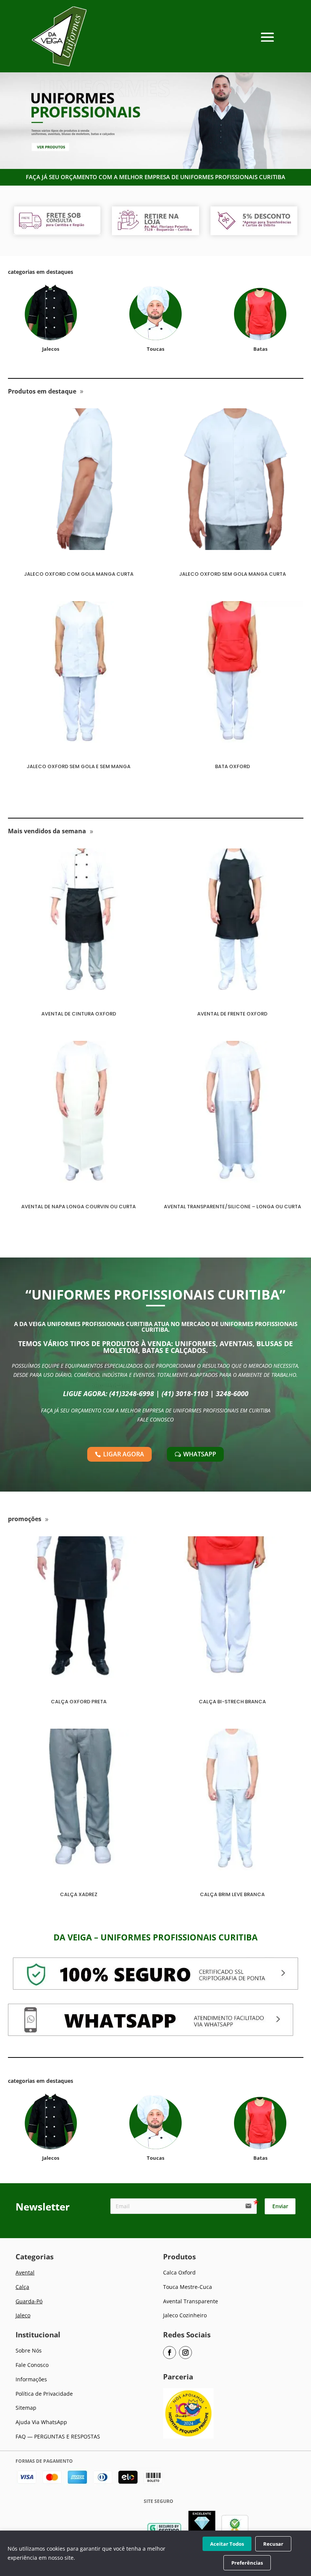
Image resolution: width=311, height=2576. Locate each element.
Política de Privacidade (44, 2394)
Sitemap (26, 2408)
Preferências (247, 2563)
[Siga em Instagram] (185, 2353)
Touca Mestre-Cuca (188, 2287)
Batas (260, 349)
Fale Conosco (32, 2365)
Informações (31, 2379)
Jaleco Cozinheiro (185, 2315)
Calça (22, 2287)
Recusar (273, 2544)
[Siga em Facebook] (170, 2353)
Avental (25, 2272)
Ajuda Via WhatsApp (41, 2422)
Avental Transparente (191, 2301)
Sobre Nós (29, 2350)
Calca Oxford (179, 2272)
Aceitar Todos (227, 2544)
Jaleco (23, 2315)
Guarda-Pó (29, 2301)
